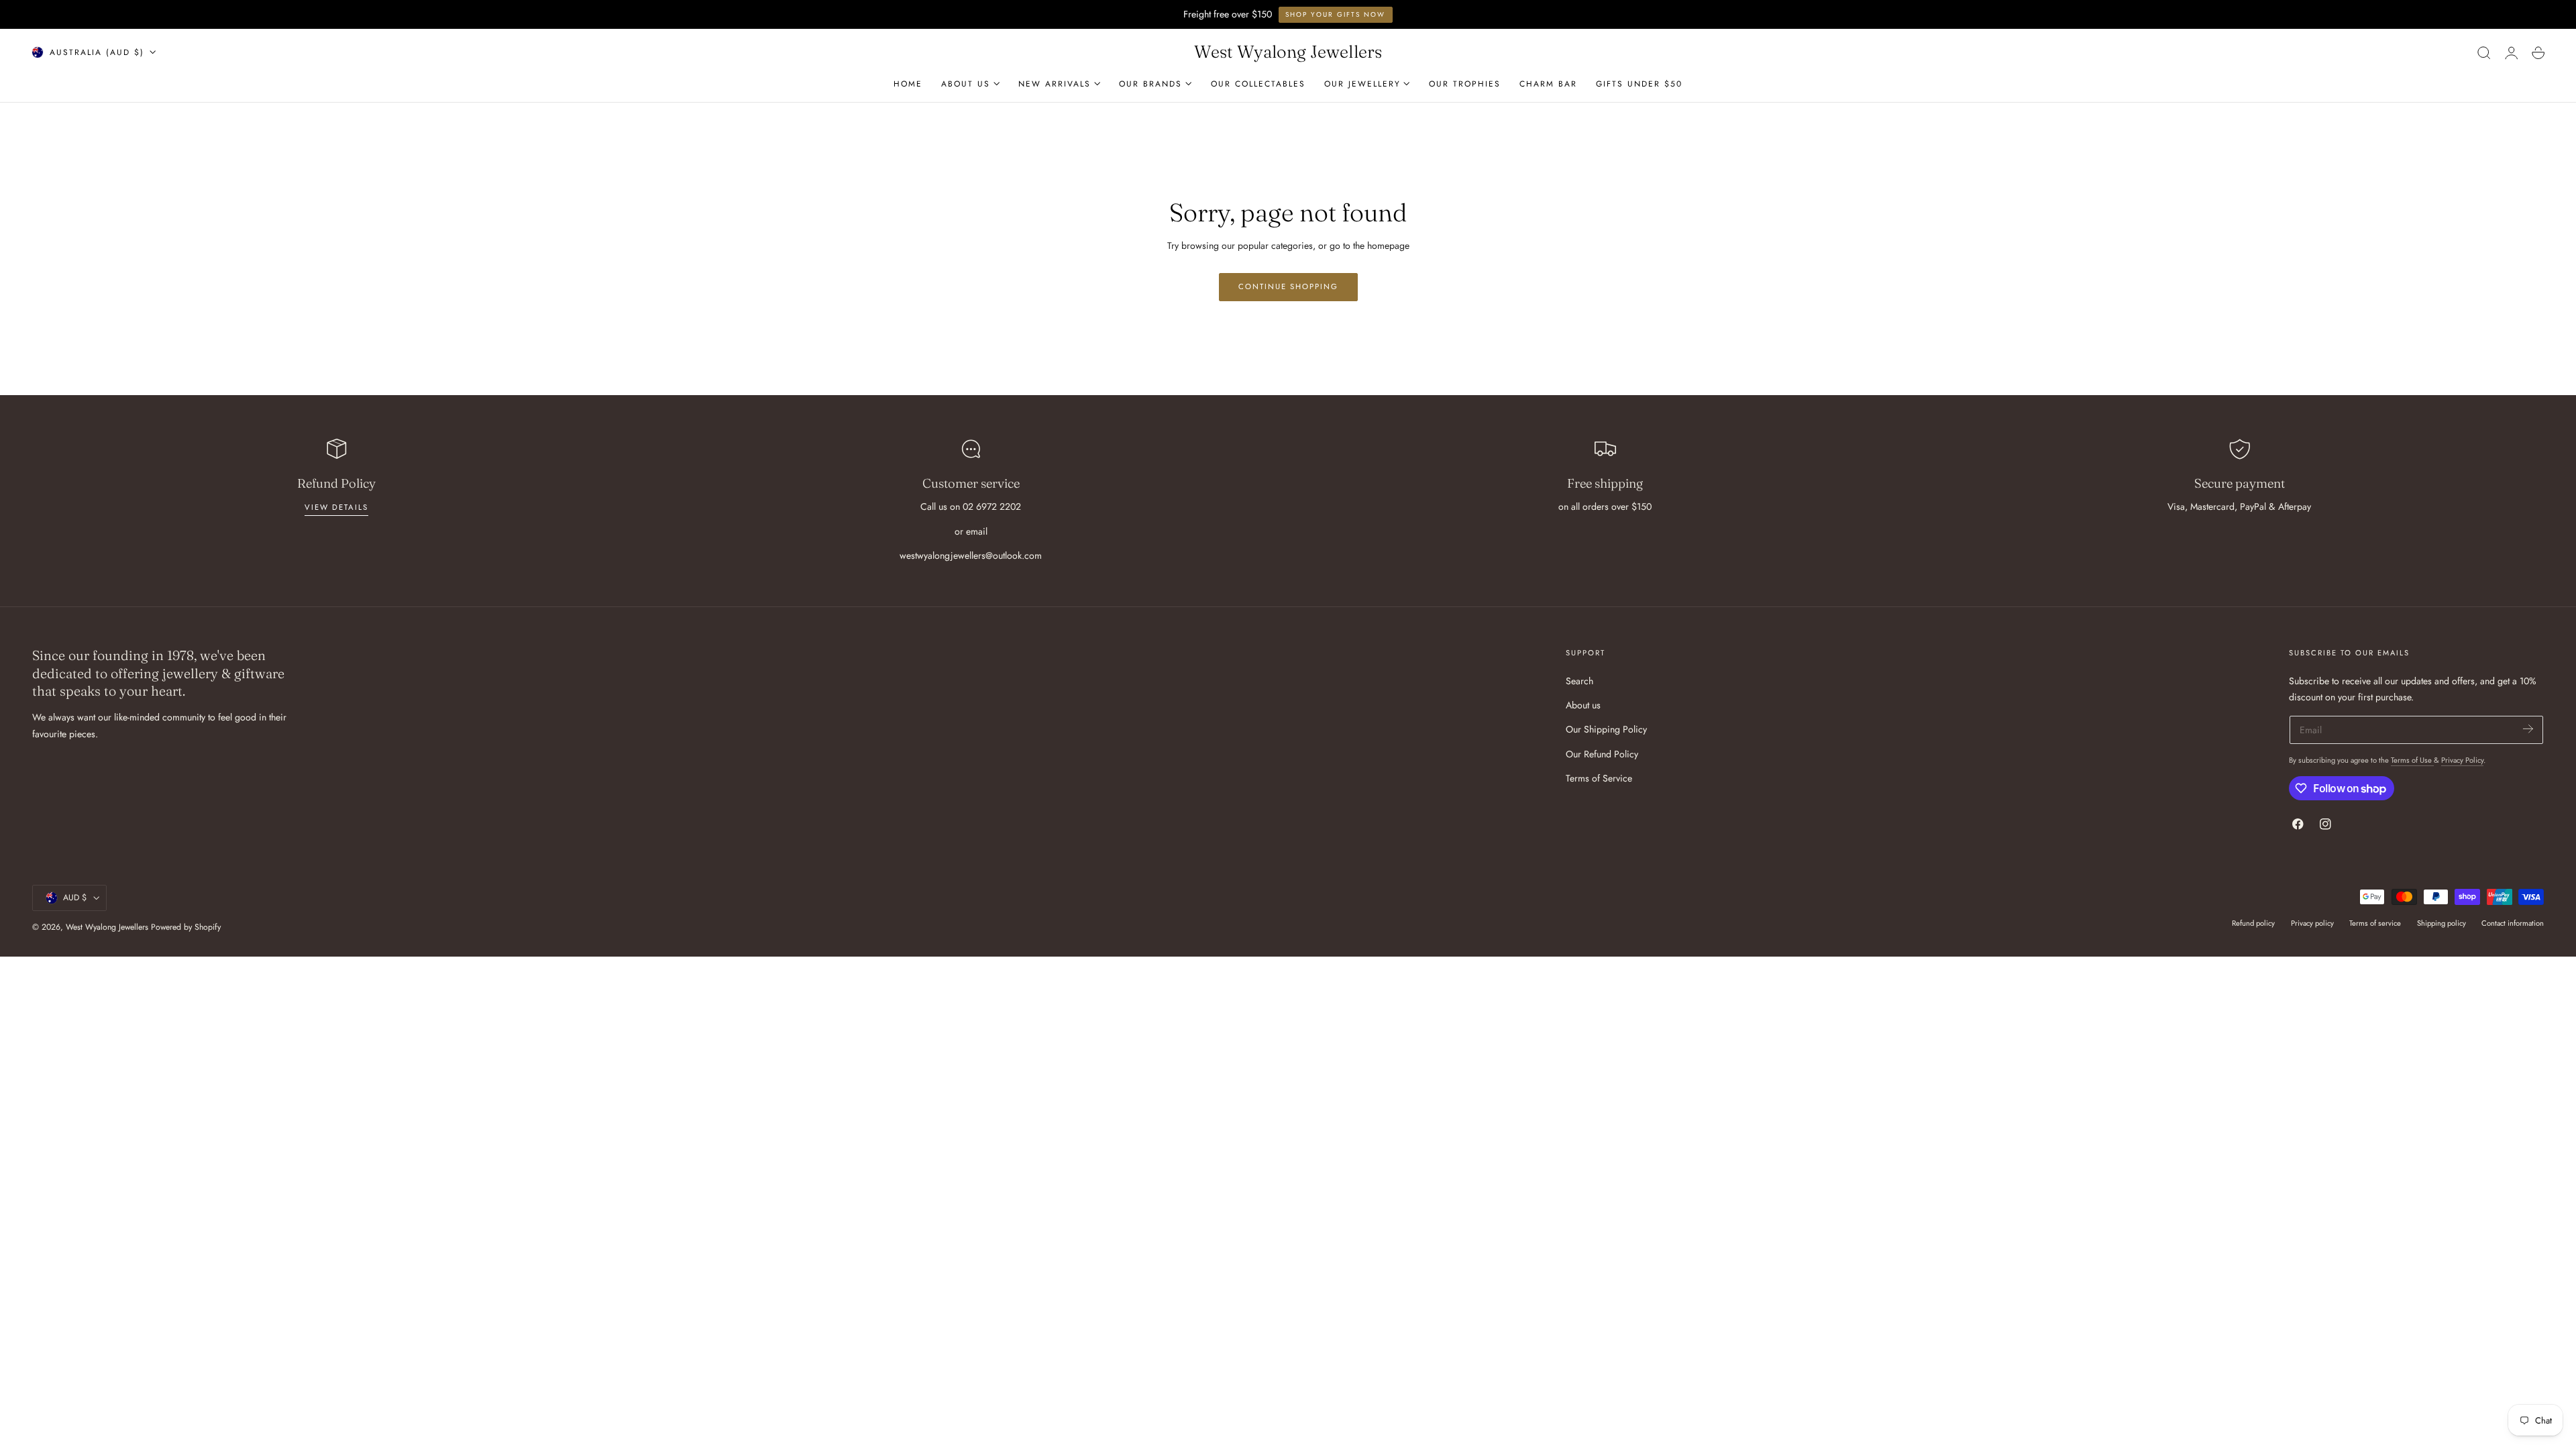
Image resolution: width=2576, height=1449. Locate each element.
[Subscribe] (2528, 729)
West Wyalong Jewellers (107, 927)
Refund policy (2253, 923)
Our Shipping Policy (1606, 729)
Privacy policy (2312, 923)
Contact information (2513, 923)
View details (336, 507)
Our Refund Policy (1602, 753)
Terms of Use (2412, 760)
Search (1579, 681)
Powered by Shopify (186, 927)
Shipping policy (2441, 923)
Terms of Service (1599, 778)
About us (1583, 705)
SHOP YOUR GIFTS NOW (1335, 14)
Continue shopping (1288, 286)
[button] (2484, 52)
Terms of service (2375, 923)
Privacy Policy (2462, 760)
